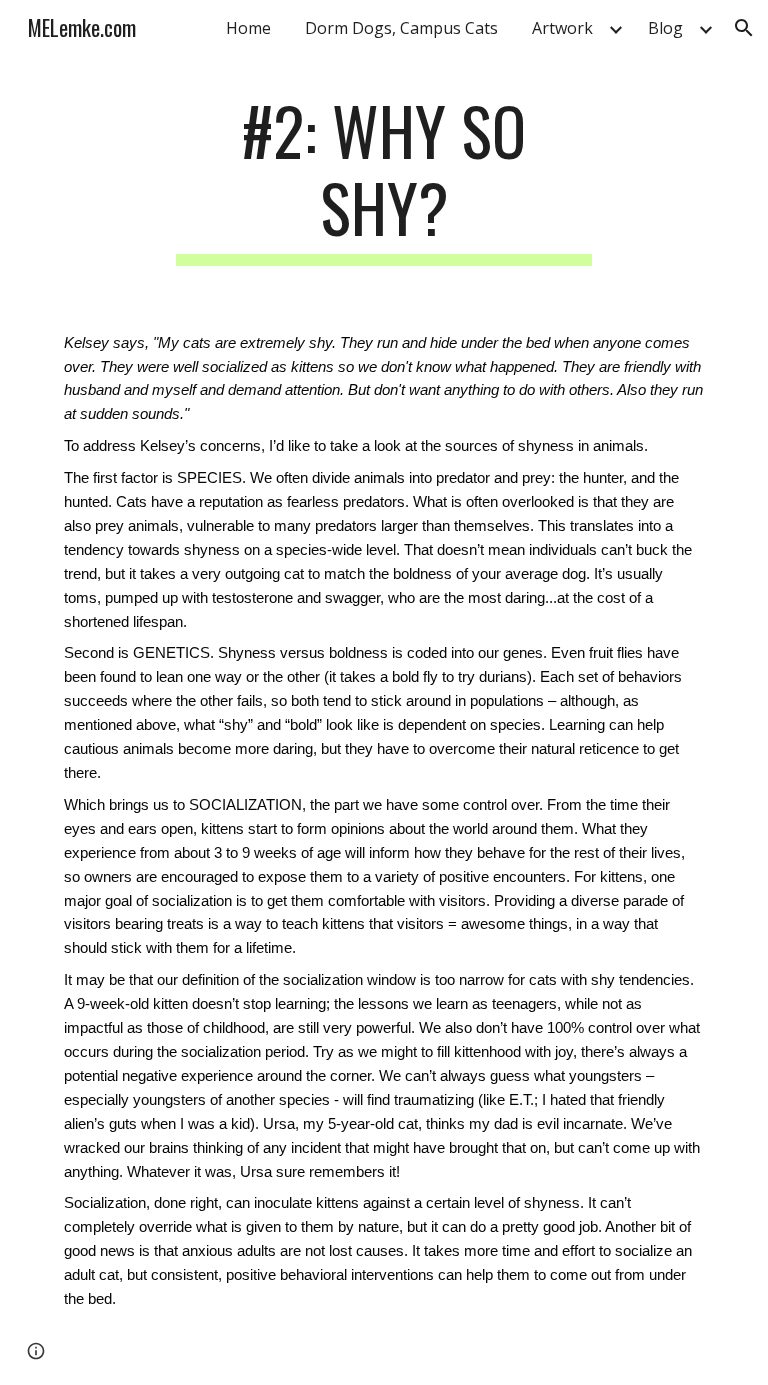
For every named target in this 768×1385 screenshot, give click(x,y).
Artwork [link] (562, 28)
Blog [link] (665, 28)
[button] (744, 28)
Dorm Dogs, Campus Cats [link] (401, 28)
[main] (383, 179)
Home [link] (248, 28)
